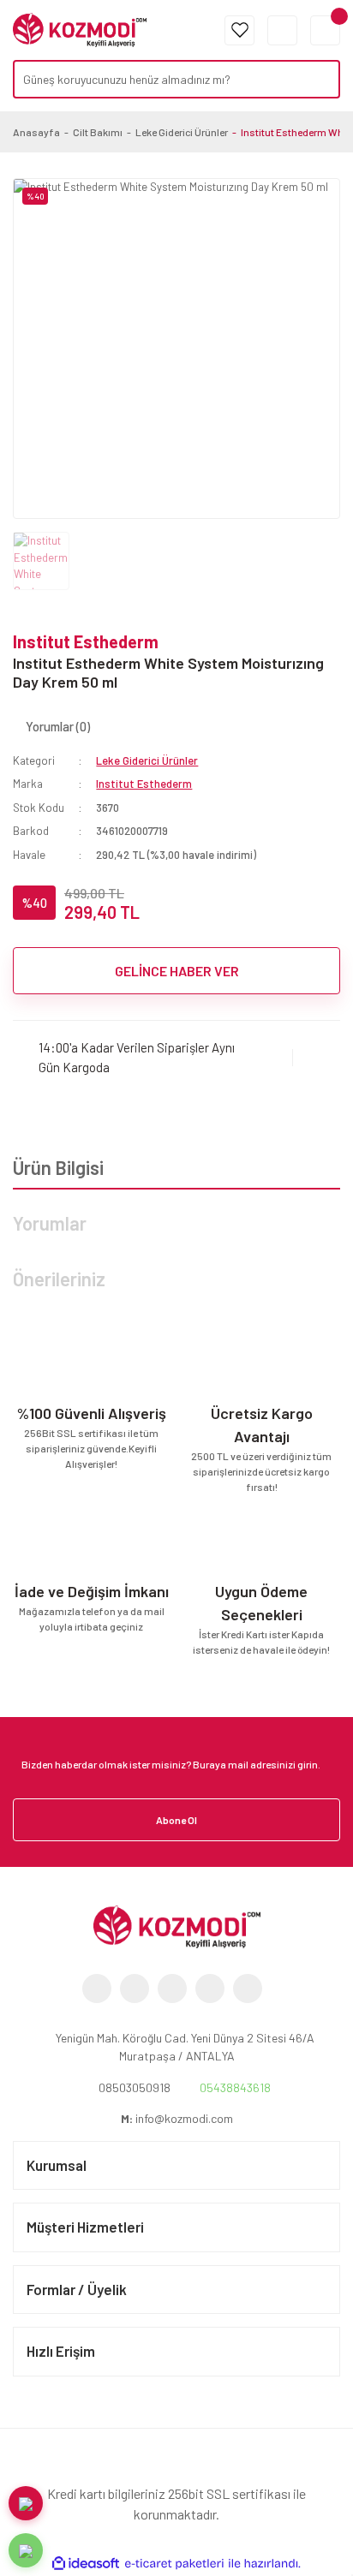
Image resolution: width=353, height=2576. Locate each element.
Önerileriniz (59, 1279)
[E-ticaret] (174, 2564)
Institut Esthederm (86, 641)
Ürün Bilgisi (58, 1167)
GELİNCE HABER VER (177, 971)
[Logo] (80, 28)
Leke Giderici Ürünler (147, 760)
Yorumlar (50, 1223)
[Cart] (325, 30)
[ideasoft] (86, 2564)
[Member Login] (282, 30)
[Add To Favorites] (317, 1057)
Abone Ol (176, 1820)
